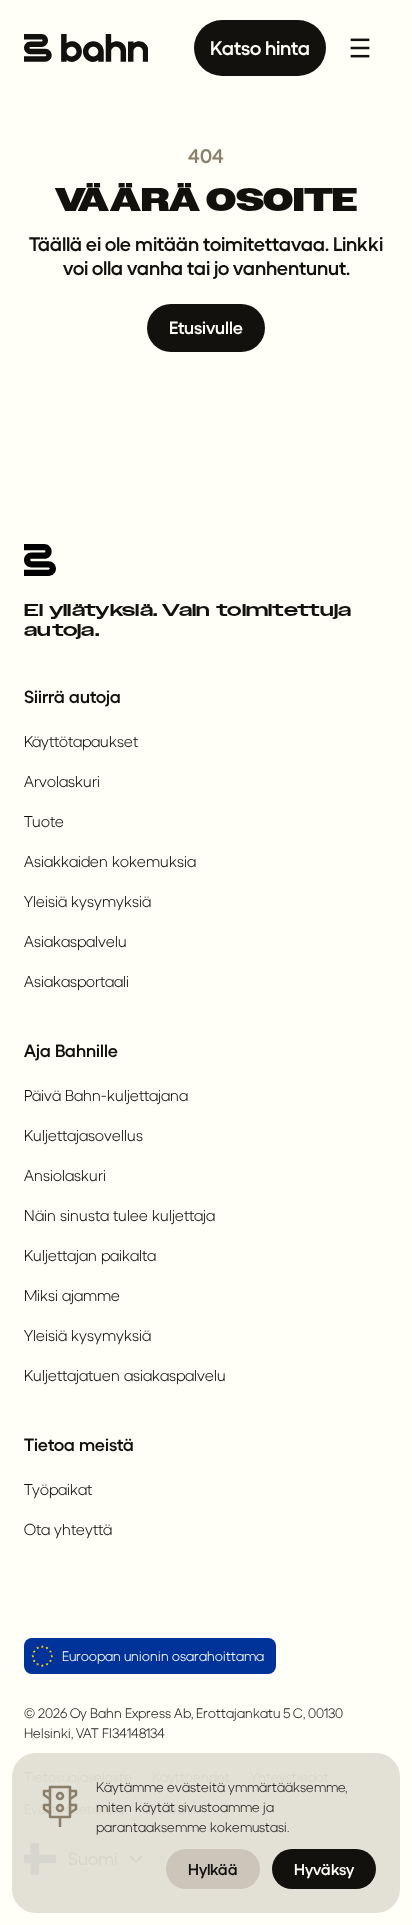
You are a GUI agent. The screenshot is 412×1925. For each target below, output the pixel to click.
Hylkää (213, 1868)
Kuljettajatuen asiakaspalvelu (125, 1374)
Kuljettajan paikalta (90, 1254)
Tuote (44, 820)
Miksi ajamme (72, 1294)
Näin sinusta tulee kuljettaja (119, 1214)
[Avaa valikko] (360, 48)
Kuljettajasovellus (83, 1134)
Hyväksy (324, 1868)
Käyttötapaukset (81, 740)
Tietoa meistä (79, 1444)
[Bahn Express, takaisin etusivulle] (86, 48)
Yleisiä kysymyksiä (87, 900)
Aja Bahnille (71, 1050)
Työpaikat (58, 1488)
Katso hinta (260, 47)
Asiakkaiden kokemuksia (110, 860)
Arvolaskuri (62, 780)
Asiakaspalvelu (75, 940)
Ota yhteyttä (68, 1528)
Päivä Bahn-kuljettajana (106, 1094)
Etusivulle (206, 327)
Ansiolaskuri (65, 1174)
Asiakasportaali (76, 980)
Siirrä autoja (72, 696)
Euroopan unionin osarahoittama (163, 1655)
